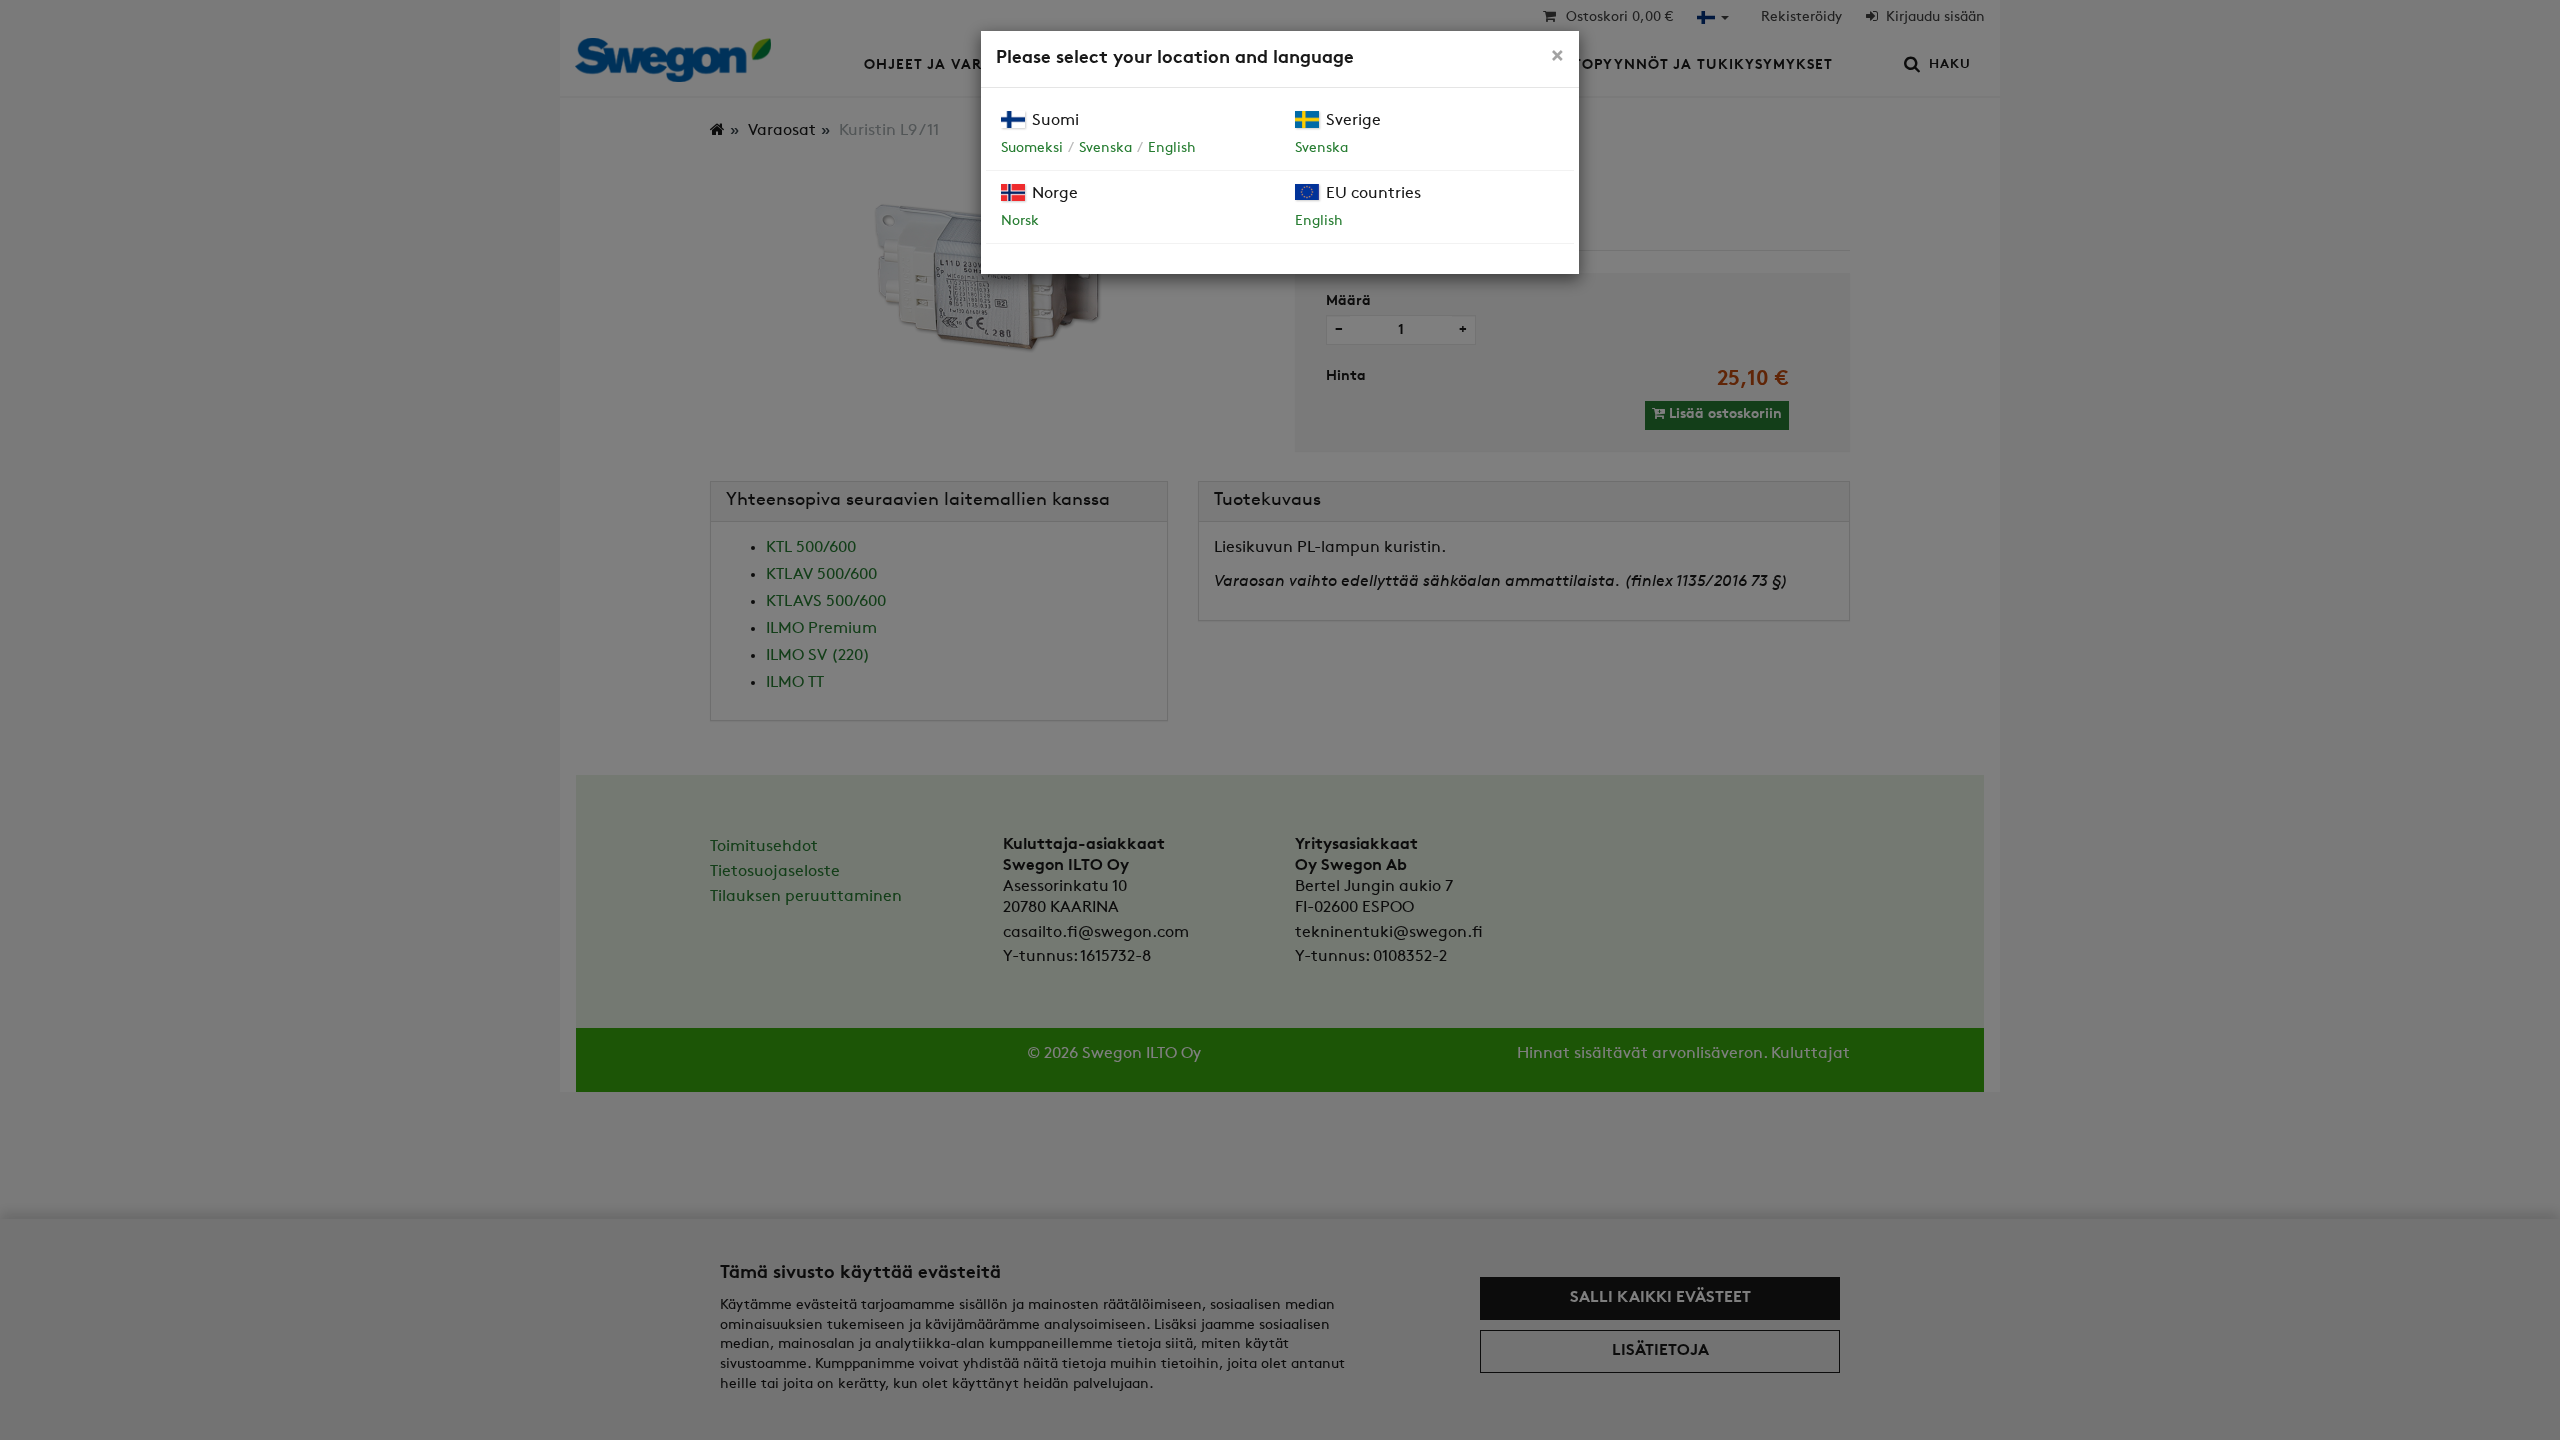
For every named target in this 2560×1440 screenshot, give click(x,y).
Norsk (1020, 221)
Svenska (1105, 148)
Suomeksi (1032, 148)
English (1172, 148)
